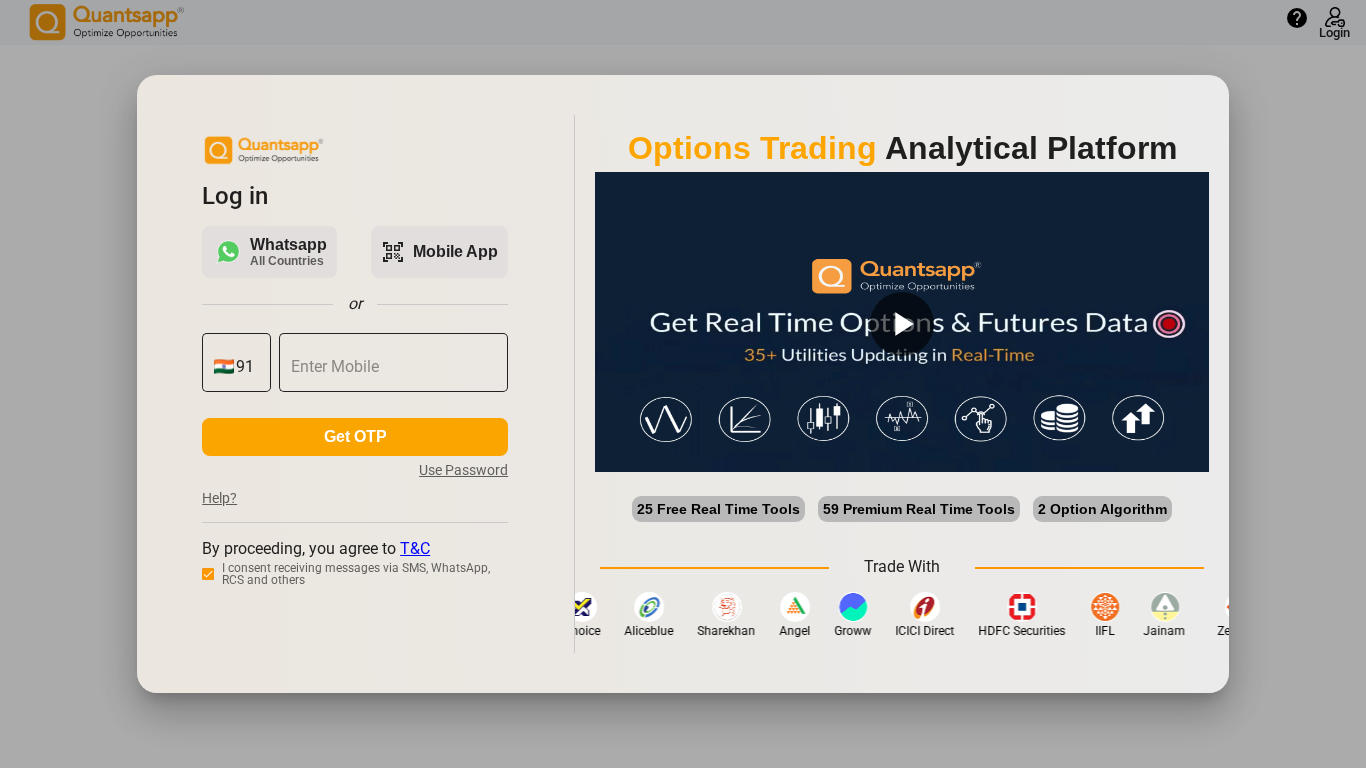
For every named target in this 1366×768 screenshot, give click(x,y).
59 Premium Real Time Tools (919, 509)
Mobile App (439, 252)
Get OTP (355, 436)
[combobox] (247, 367)
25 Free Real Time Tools (718, 509)
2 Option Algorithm (1102, 509)
